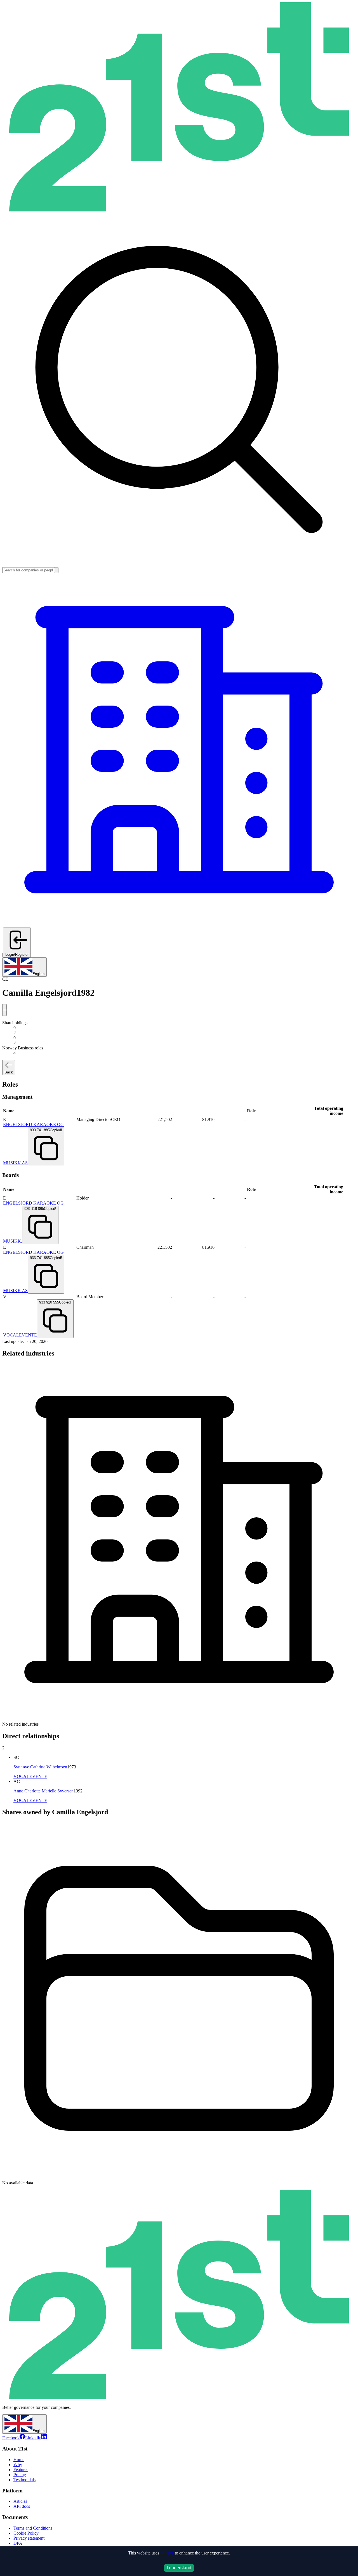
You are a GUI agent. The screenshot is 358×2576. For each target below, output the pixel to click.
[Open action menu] (4, 1007)
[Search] (56, 570)
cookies (167, 2553)
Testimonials (24, 2480)
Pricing (20, 2475)
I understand (179, 2568)
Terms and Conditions (33, 2528)
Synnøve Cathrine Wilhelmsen (40, 1767)
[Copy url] (4, 1013)
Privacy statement (29, 2538)
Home (19, 2460)
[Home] (179, 210)
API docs (22, 2506)
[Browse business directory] (179, 925)
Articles (20, 2501)
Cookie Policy (26, 2533)
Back (9, 1072)
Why (18, 2465)
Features (21, 2470)
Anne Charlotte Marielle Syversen (43, 1791)
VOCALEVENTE (20, 1335)
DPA (18, 2543)
